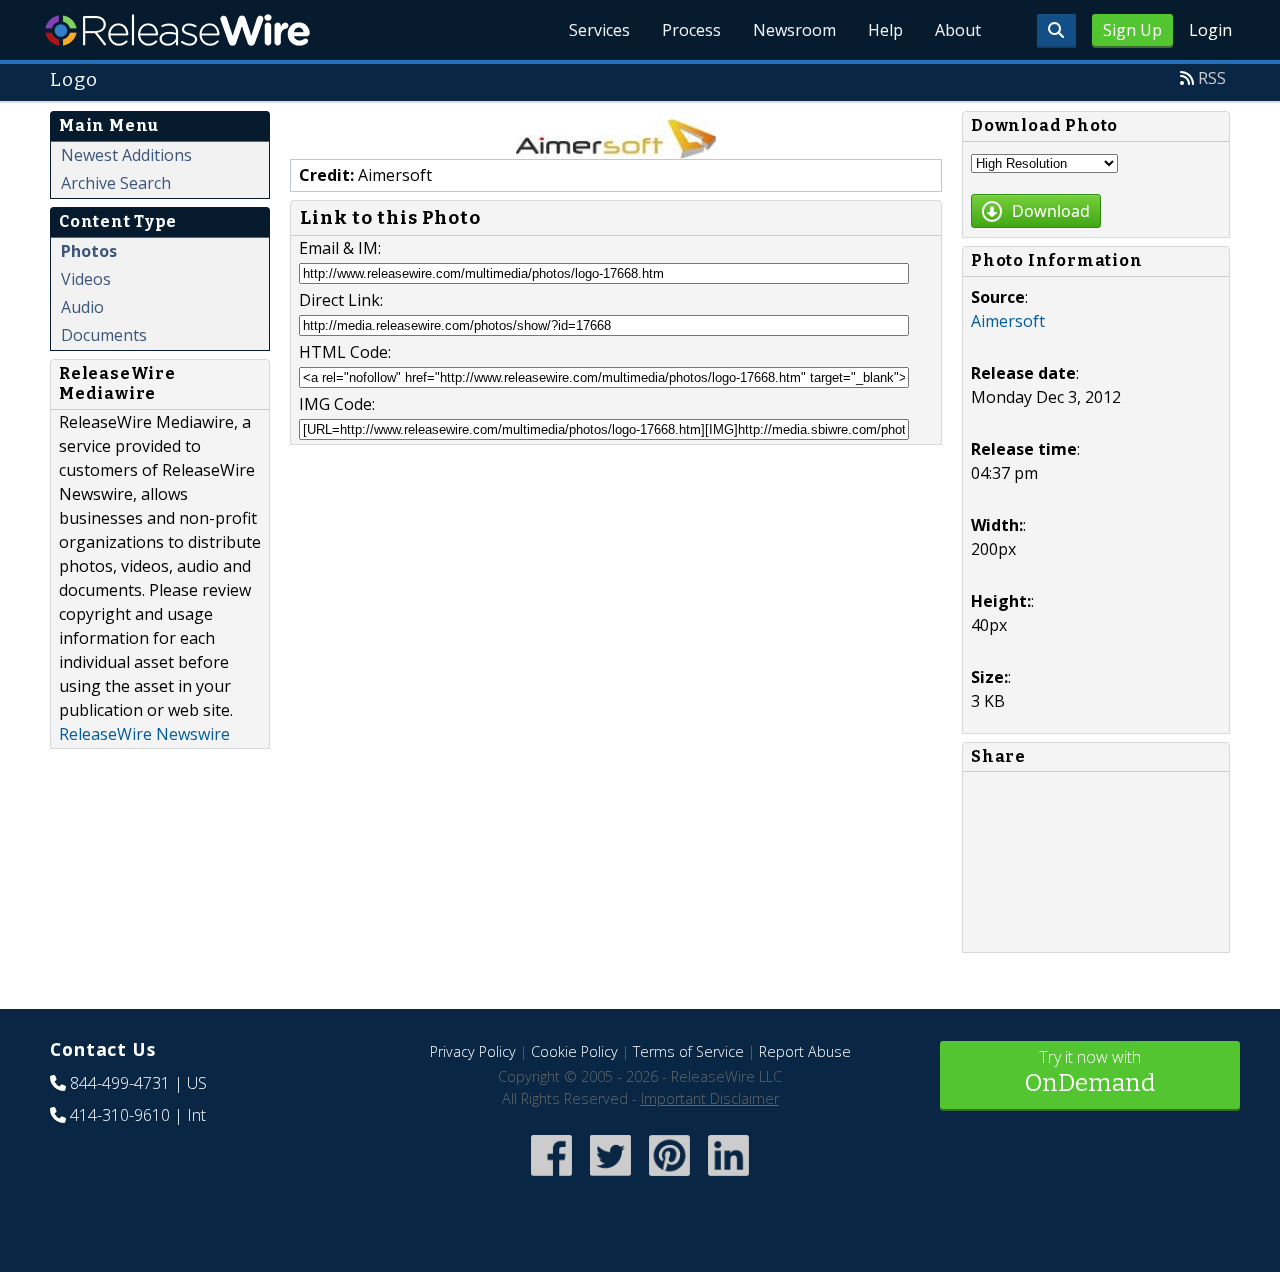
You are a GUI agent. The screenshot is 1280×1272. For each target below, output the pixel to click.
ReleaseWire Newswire (144, 734)
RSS (1212, 78)
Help (885, 30)
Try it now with (1090, 1071)
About (958, 30)
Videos (86, 279)
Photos (89, 251)
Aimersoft (1008, 321)
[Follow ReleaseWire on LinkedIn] (728, 1177)
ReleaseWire (177, 30)
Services (599, 30)
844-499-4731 (120, 1083)
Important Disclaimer (710, 1098)
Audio (82, 307)
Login (1210, 30)
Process (691, 30)
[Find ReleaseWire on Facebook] (551, 1177)
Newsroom (794, 30)
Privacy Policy (473, 1051)
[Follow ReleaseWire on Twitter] (610, 1177)
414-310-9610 (120, 1115)
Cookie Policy (574, 1051)
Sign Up (1132, 30)
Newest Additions (126, 155)
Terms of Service (688, 1051)
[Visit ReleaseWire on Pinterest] (669, 1177)
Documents (104, 335)
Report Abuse (805, 1051)
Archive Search (116, 183)
